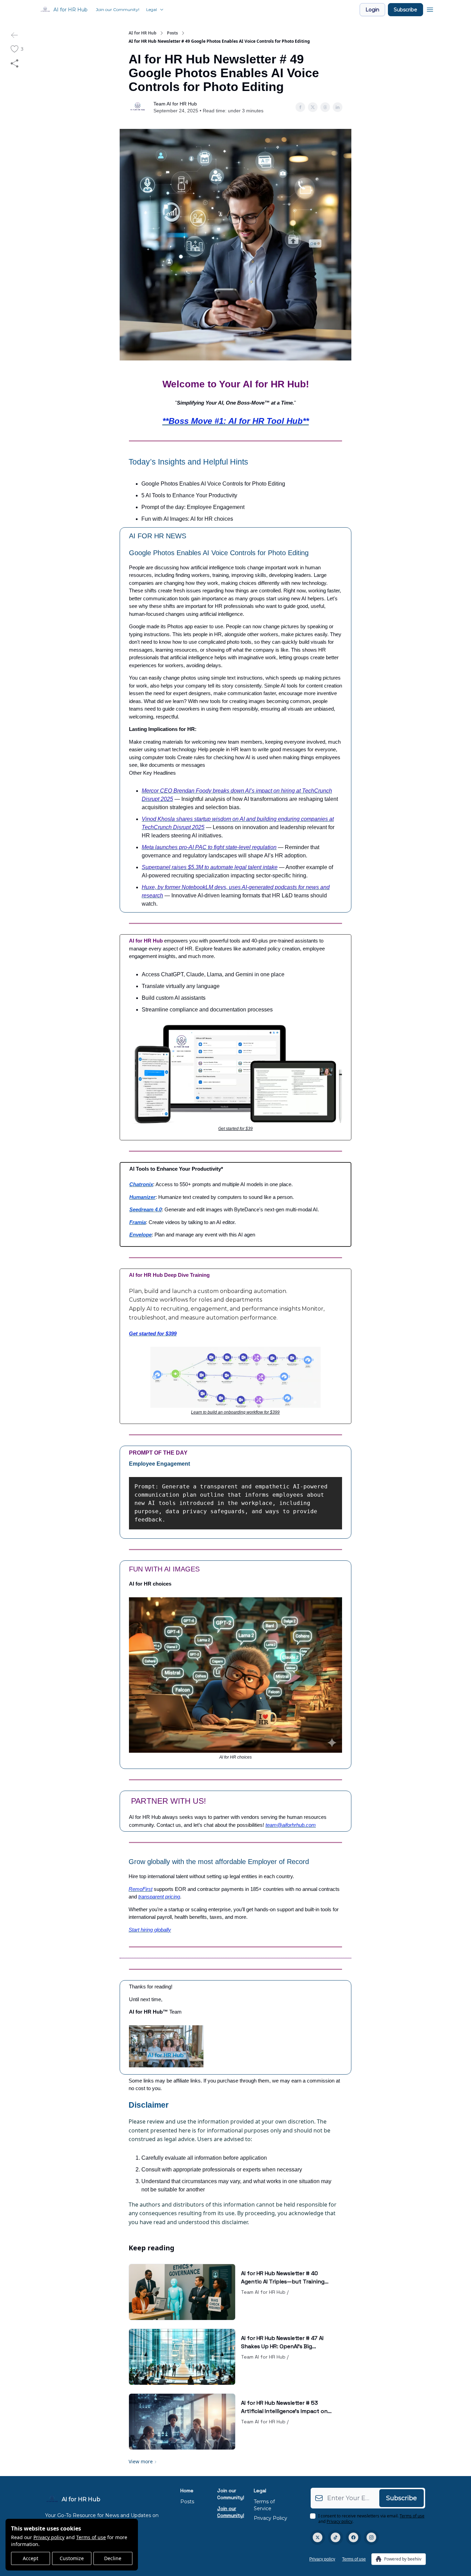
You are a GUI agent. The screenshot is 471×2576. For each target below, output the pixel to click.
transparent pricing (159, 1897)
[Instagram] (371, 2537)
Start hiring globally (150, 1930)
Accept (31, 2558)
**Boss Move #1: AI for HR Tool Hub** (236, 421)
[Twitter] (318, 2537)
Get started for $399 (153, 1333)
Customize (72, 2558)
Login (372, 10)
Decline (113, 2558)
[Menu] (430, 9)
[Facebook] (353, 2537)
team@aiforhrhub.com (291, 1825)
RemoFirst (141, 1889)
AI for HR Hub (143, 33)
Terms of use (91, 2537)
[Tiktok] (335, 2537)
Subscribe (405, 10)
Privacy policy (49, 2537)
